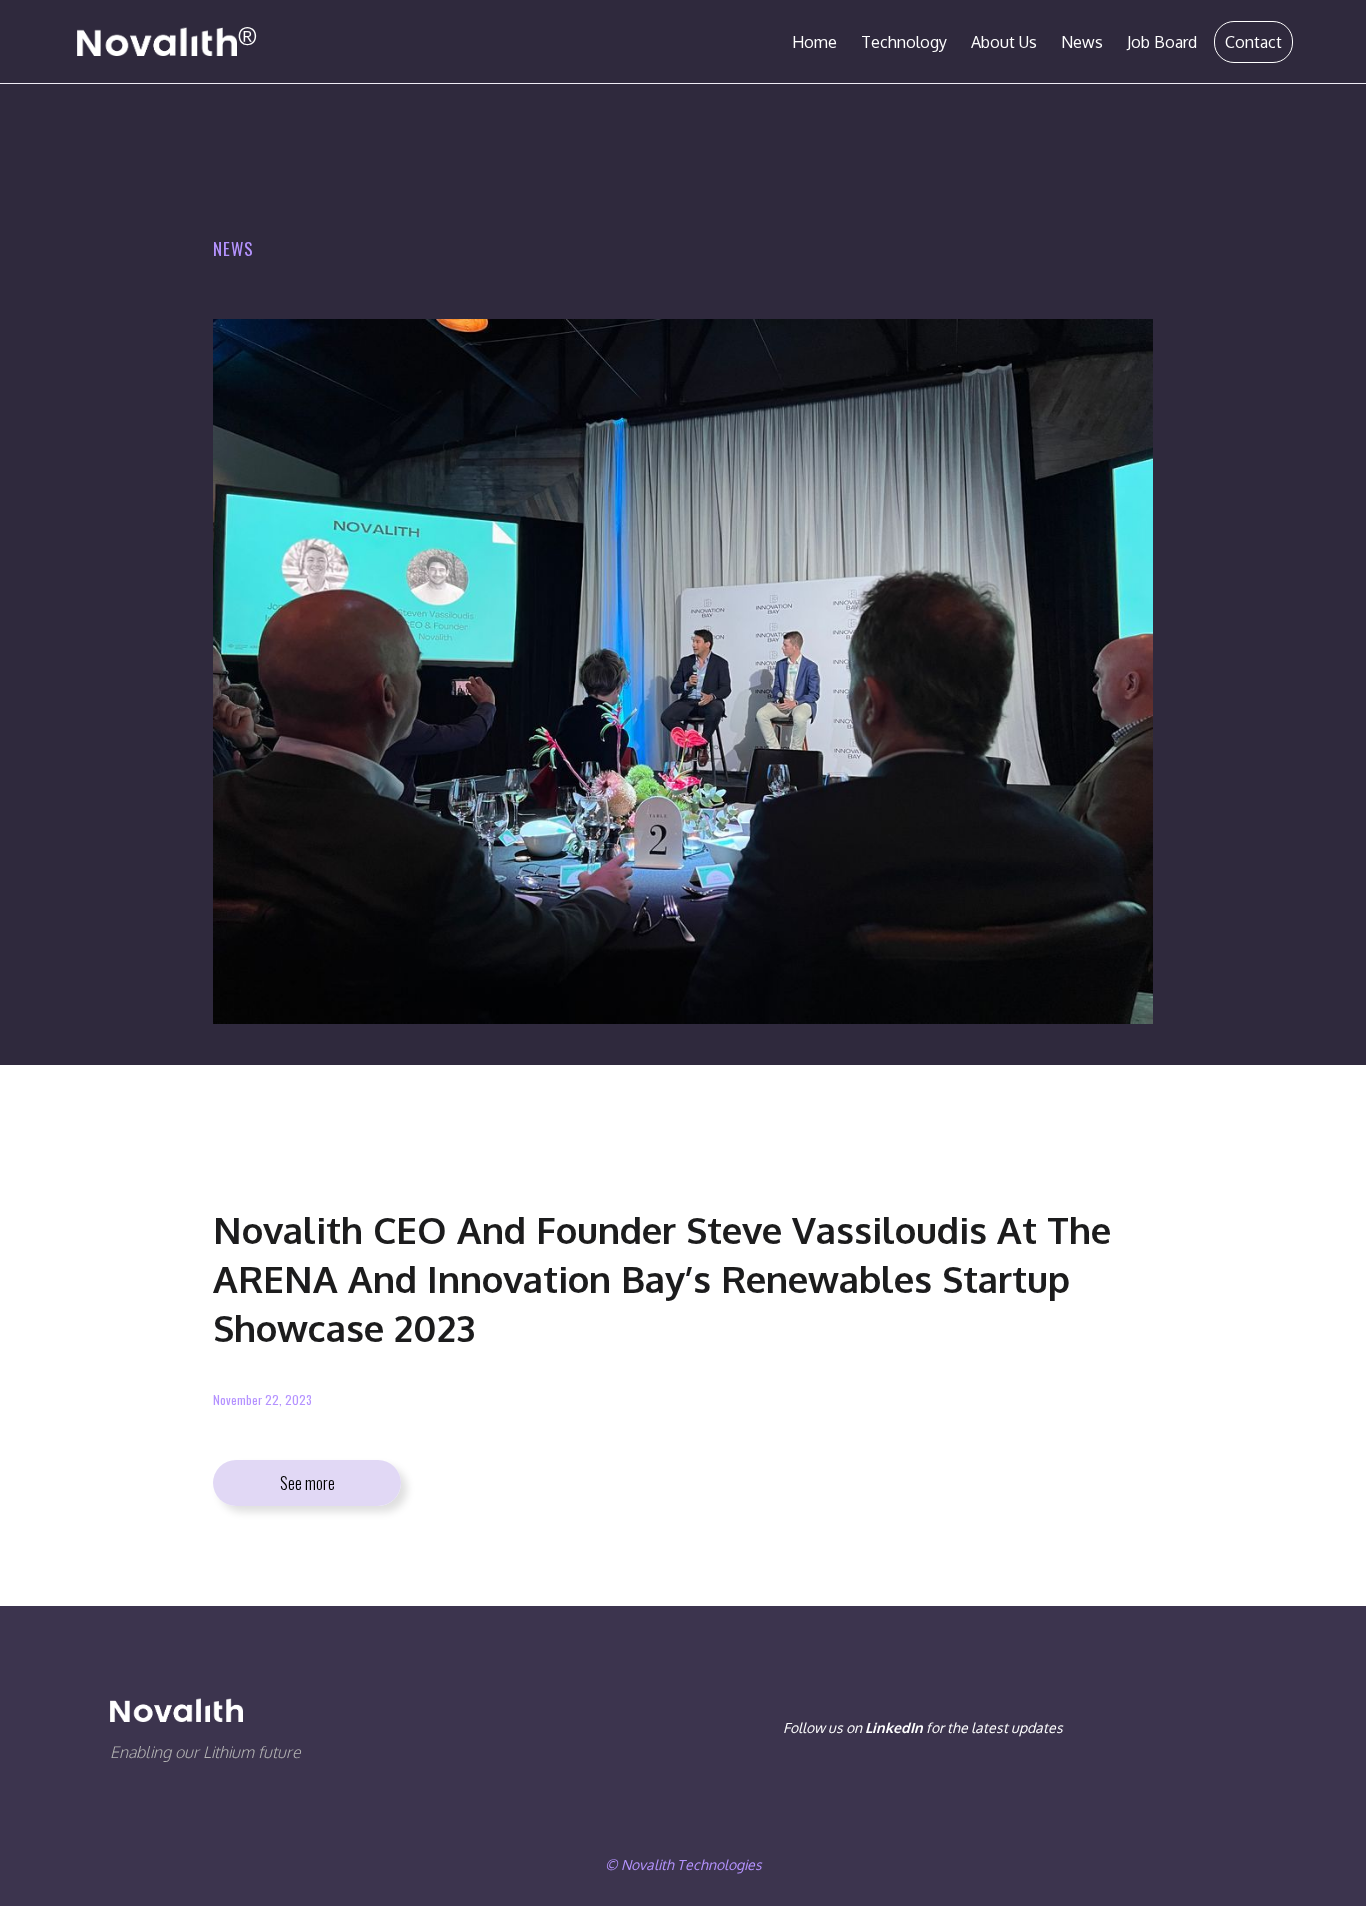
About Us (1004, 42)
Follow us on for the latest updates (923, 1727)
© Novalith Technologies (683, 1864)
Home (814, 42)
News (1082, 42)
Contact (1253, 42)
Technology (904, 42)
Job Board (1162, 42)
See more (307, 1483)
